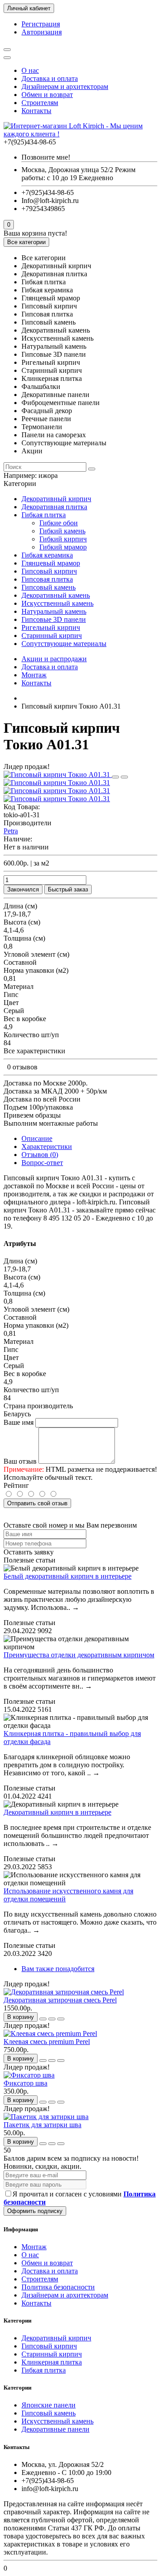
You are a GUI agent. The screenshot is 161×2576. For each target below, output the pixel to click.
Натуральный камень (54, 611)
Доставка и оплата (50, 78)
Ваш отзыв (20, 1461)
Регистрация (41, 24)
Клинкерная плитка (52, 2362)
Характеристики (47, 1147)
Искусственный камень (57, 603)
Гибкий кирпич (63, 539)
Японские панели (49, 2405)
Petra (11, 831)
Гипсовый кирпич (49, 571)
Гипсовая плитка (47, 579)
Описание (37, 1138)
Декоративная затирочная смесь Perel (60, 2000)
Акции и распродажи (54, 659)
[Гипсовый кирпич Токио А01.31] (58, 775)
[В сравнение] (124, 777)
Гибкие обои (59, 523)
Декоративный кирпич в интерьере (57, 1812)
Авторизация (42, 32)
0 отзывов (22, 1067)
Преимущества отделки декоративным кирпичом (79, 1655)
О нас (30, 70)
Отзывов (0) (40, 1155)
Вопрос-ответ (42, 1163)
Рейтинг (16, 1485)
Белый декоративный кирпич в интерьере (68, 1576)
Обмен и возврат (47, 95)
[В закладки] (115, 777)
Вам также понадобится (58, 1969)
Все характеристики (34, 1051)
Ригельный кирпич (51, 627)
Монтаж (34, 675)
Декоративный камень (56, 595)
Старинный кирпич (52, 636)
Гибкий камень (62, 531)
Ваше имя (19, 1422)
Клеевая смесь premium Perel (47, 2042)
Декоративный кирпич (56, 499)
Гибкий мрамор (63, 547)
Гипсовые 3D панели (54, 619)
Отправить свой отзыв (37, 1503)
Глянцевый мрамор (51, 563)
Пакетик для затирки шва (42, 2125)
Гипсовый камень (49, 587)
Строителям (40, 103)
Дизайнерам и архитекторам (65, 87)
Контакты (36, 111)
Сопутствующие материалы (64, 644)
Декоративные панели (55, 2429)
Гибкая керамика (47, 555)
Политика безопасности (58, 2287)
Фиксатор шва (25, 2083)
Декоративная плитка (54, 507)
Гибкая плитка (44, 515)
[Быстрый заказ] (43, 2019)
